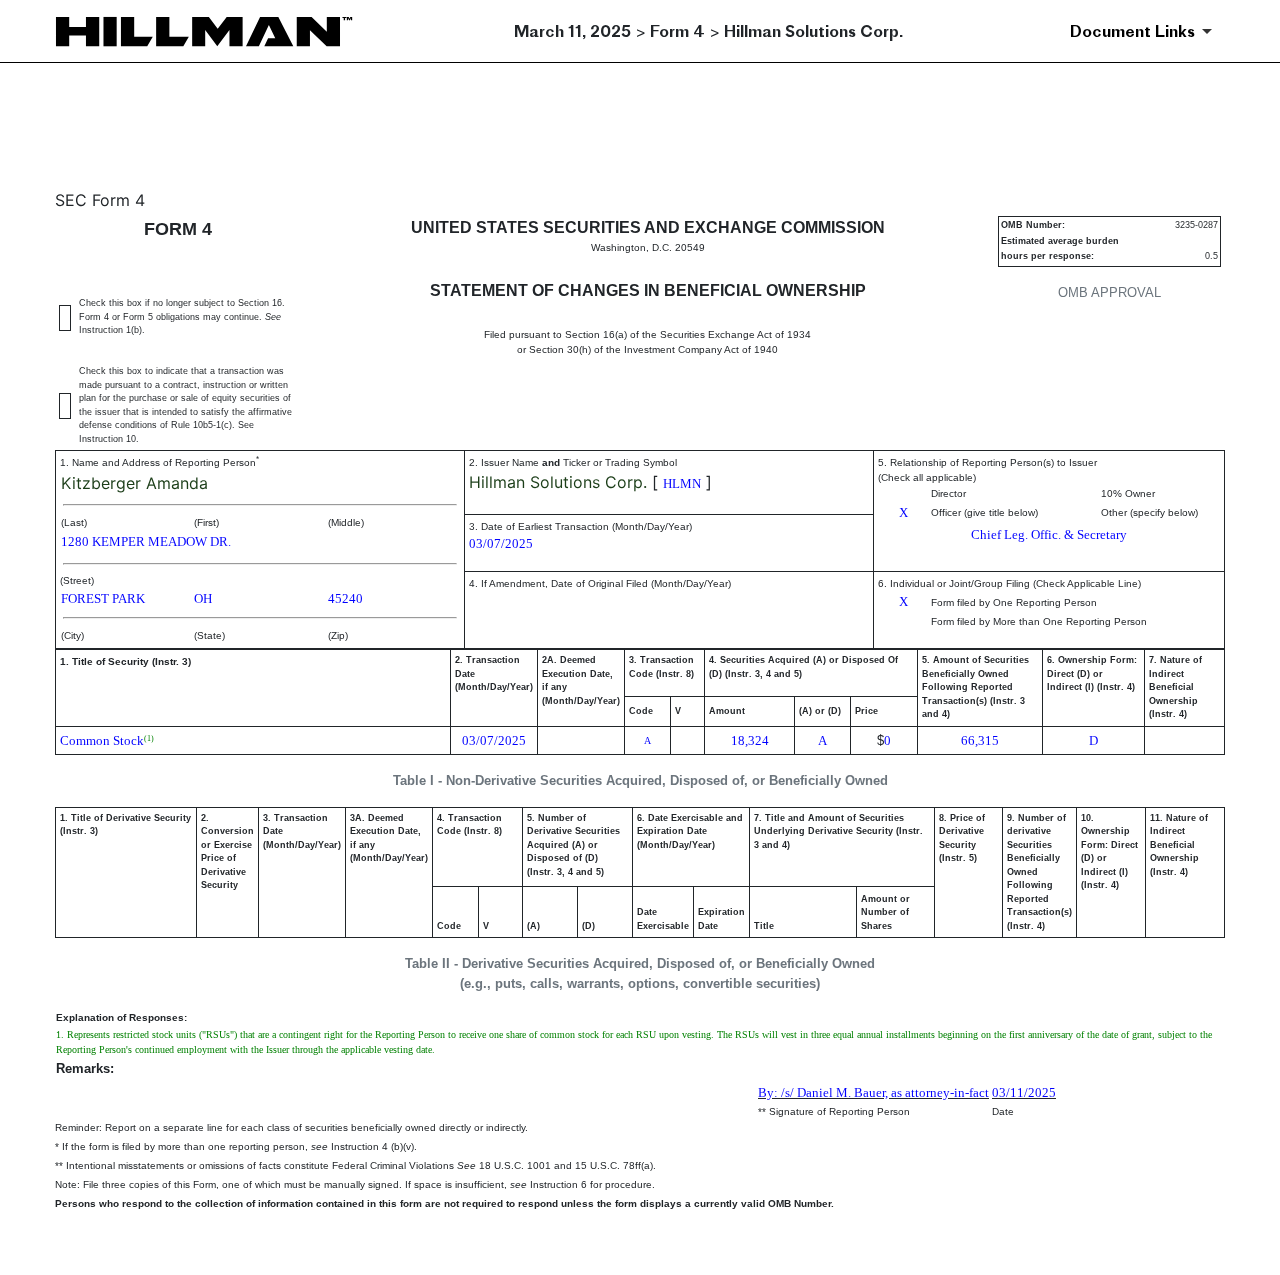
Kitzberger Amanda (134, 483)
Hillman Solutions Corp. (558, 482)
